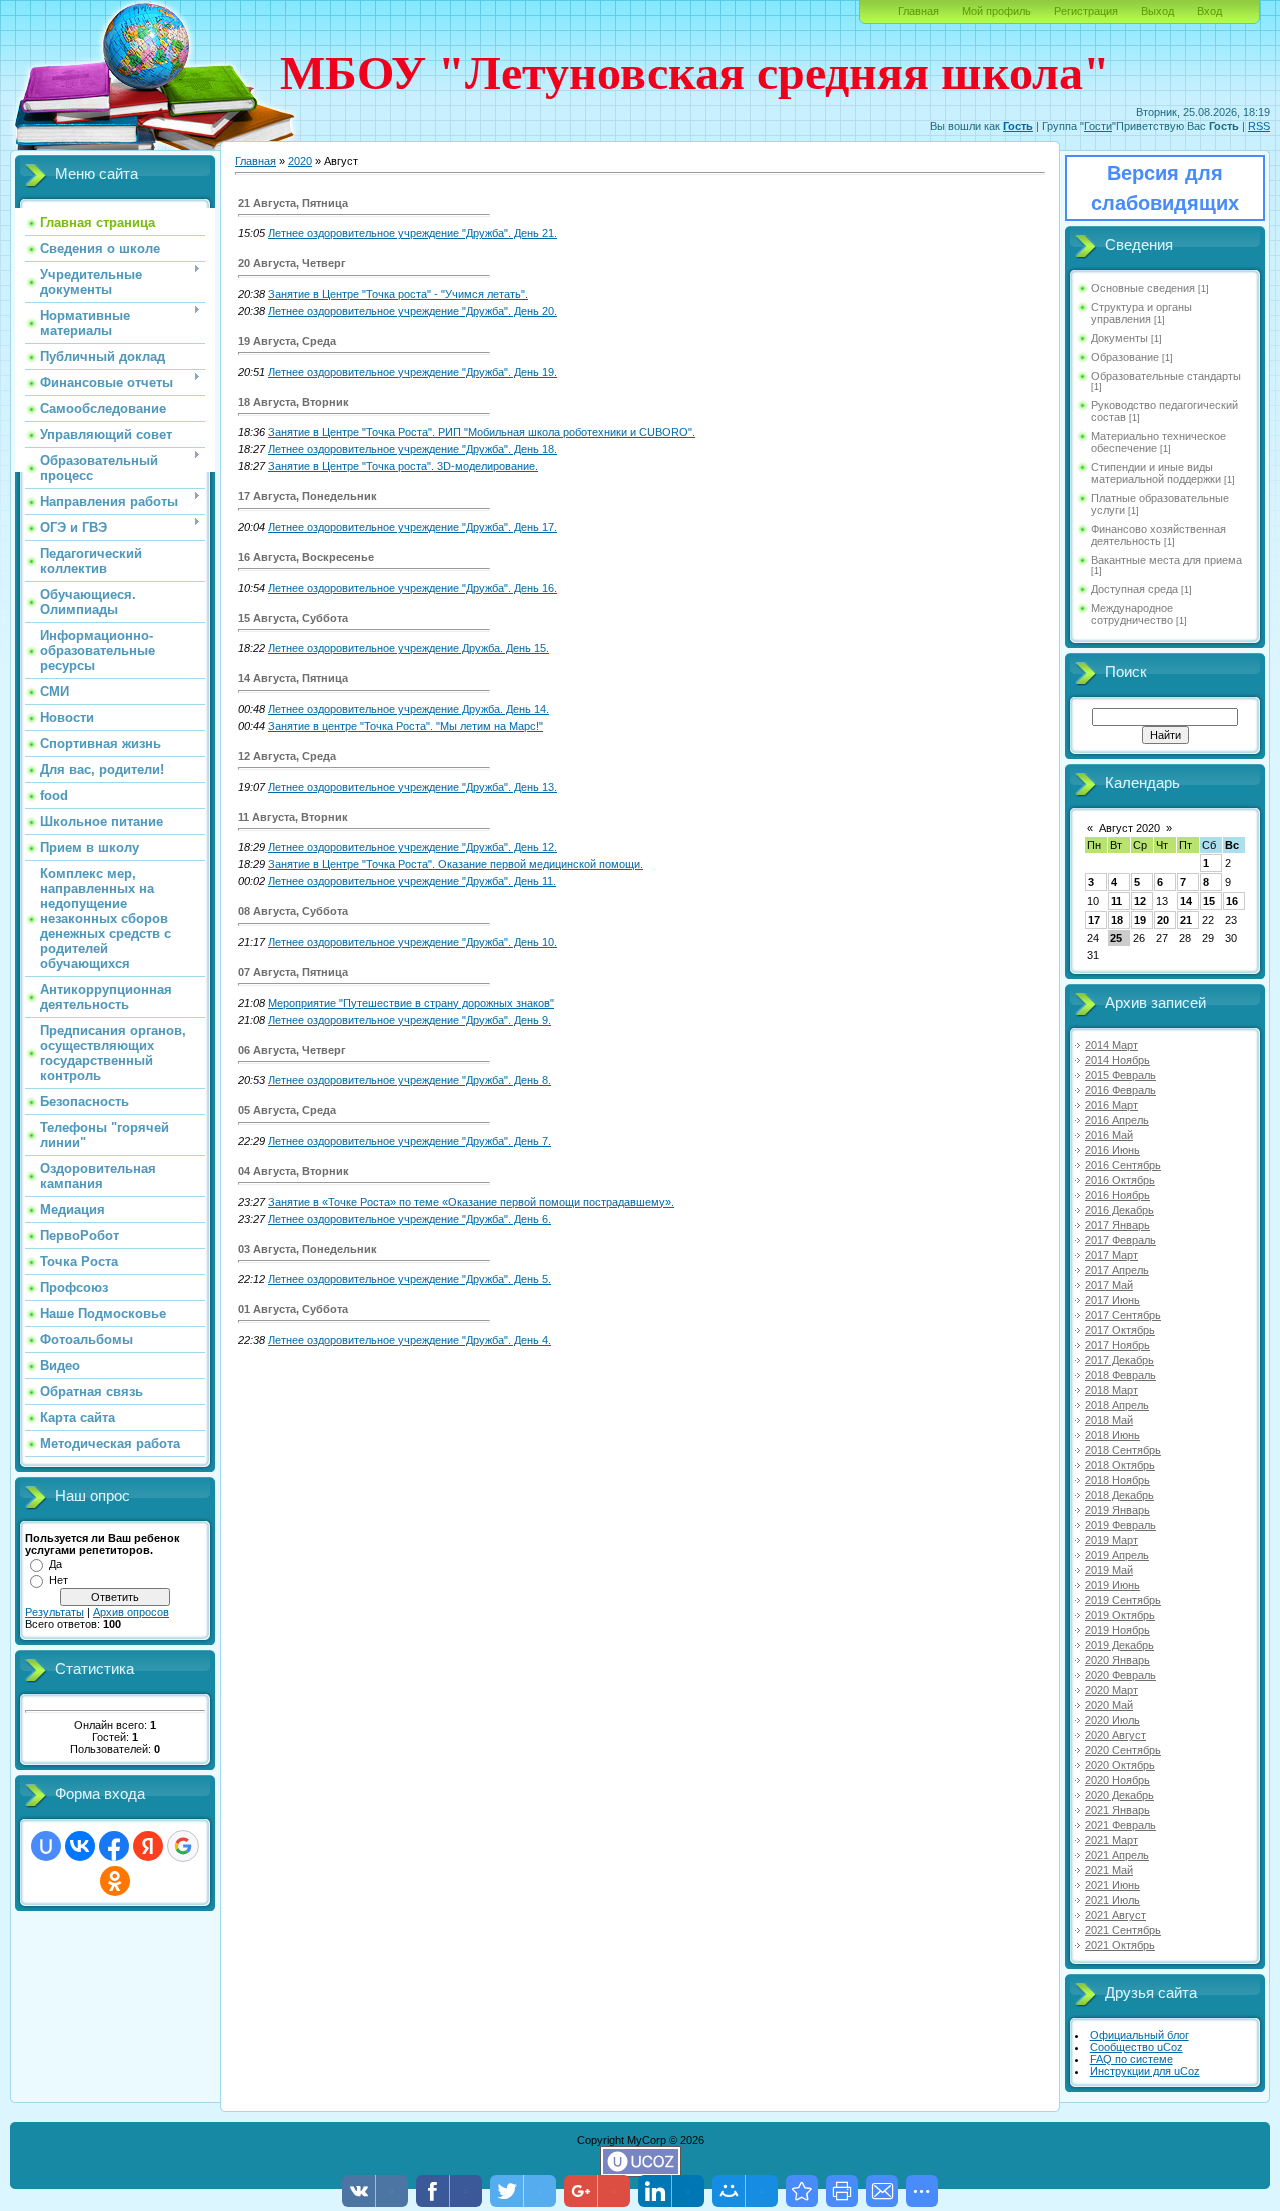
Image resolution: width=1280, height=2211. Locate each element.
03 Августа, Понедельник (307, 1249)
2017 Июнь (1112, 1300)
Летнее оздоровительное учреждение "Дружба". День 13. (412, 787)
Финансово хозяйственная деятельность (1158, 535)
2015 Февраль (1120, 1075)
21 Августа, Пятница (293, 203)
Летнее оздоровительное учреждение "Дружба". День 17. (412, 527)
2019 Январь (1117, 1510)
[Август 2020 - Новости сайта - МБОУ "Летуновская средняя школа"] (802, 2191)
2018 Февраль (1120, 1375)
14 (1186, 901)
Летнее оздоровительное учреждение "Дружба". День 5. (409, 1279)
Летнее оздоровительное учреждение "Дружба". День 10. (412, 942)
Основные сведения (1143, 288)
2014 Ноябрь (1117, 1060)
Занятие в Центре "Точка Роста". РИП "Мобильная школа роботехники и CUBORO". (481, 432)
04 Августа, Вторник (293, 1171)
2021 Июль (1112, 1900)
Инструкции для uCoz (1145, 2071)
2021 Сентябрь (1123, 1930)
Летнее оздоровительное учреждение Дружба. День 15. (408, 648)
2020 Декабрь (1119, 1795)
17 (1094, 920)
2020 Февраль (1120, 1675)
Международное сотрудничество (1132, 614)
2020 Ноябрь (1117, 1780)
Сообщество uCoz (1136, 2047)
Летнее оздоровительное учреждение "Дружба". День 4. (409, 1340)
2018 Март (1111, 1390)
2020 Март (1111, 1690)
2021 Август (1115, 1915)
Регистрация (1086, 11)
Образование (1125, 357)
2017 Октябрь (1120, 1330)
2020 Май (1109, 1705)
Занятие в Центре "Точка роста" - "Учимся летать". (398, 294)
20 (1163, 920)
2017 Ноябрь (1117, 1345)
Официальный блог (1139, 2035)
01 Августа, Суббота (293, 1309)
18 (1117, 920)
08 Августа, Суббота (293, 911)
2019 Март (1111, 1540)
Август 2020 (1129, 828)
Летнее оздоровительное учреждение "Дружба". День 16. (412, 588)
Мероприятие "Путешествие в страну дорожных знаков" (411, 1003)
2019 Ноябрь (1117, 1630)
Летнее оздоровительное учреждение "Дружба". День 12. (412, 847)
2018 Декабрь (1119, 1495)
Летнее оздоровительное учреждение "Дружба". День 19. (412, 372)
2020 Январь (1117, 1660)
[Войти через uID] (46, 1846)
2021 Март (1111, 1840)
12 (1140, 901)
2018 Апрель (1117, 1405)
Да (55, 1564)
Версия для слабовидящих (1165, 188)
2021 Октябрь (1120, 1945)
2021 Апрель (1117, 1855)
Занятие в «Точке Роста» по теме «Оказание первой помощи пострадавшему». (471, 1202)
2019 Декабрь (1119, 1645)
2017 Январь (1117, 1225)
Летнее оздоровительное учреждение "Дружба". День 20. (412, 311)
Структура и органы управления (1141, 313)
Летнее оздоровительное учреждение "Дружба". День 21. (412, 233)
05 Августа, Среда (287, 1110)
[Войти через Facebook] (114, 1846)
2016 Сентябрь (1123, 1165)
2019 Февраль (1120, 1525)
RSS (1259, 126)
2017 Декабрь (1119, 1360)
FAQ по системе (1131, 2059)
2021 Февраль (1120, 1825)
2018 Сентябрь (1123, 1450)
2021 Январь (1117, 1810)
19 (1140, 920)
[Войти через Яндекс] (148, 1846)
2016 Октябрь (1120, 1180)
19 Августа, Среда (287, 341)
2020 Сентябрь (1123, 1750)
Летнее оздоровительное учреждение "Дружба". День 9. (409, 1020)
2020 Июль (1112, 1720)
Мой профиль (996, 11)
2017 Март (1111, 1255)
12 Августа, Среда (287, 756)
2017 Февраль (1120, 1240)
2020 (300, 161)
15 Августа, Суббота (293, 618)
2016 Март (1111, 1105)
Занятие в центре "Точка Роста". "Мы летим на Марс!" (405, 726)
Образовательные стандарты (1166, 376)
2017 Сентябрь (1123, 1315)
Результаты (54, 1612)
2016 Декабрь (1119, 1210)
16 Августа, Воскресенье (306, 557)
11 (1116, 901)
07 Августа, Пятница (293, 972)
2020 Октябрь (1120, 1765)
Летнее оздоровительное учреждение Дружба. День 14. (408, 709)
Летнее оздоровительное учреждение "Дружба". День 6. (409, 1219)
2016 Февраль (1120, 1090)
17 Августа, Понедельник (307, 496)
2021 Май (1109, 1870)
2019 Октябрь (1120, 1615)
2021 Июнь (1112, 1885)
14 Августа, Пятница (293, 678)
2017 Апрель (1117, 1270)
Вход (1209, 11)
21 (1186, 920)
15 (1209, 901)
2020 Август (1115, 1735)
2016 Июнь (1112, 1150)
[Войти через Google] (183, 1846)
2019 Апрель (1117, 1555)
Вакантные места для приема (1166, 560)
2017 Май (1109, 1285)
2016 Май (1109, 1135)
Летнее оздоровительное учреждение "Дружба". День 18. (412, 449)
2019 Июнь (1112, 1585)
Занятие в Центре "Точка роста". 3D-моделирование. (403, 466)
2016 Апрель (1117, 1120)
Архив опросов (131, 1612)
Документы (1119, 338)
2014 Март (1111, 1045)
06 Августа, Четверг (292, 1050)
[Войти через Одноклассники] (115, 1881)
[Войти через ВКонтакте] (80, 1846)
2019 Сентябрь (1123, 1600)
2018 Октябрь (1120, 1465)
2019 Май (1109, 1570)
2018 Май (1109, 1420)
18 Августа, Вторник (293, 402)
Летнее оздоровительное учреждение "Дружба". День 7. (409, 1141)
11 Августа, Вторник (293, 817)
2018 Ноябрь (1117, 1480)
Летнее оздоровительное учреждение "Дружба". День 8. (409, 1080)
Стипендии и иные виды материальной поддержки (1156, 473)
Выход (1157, 11)
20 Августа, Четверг (292, 263)
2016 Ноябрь (1117, 1195)
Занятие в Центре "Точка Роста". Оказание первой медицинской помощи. (455, 864)
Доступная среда (1134, 589)
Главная (918, 11)
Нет (58, 1580)
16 (1232, 901)
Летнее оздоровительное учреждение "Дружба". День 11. (412, 881)
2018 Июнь (1112, 1435)
